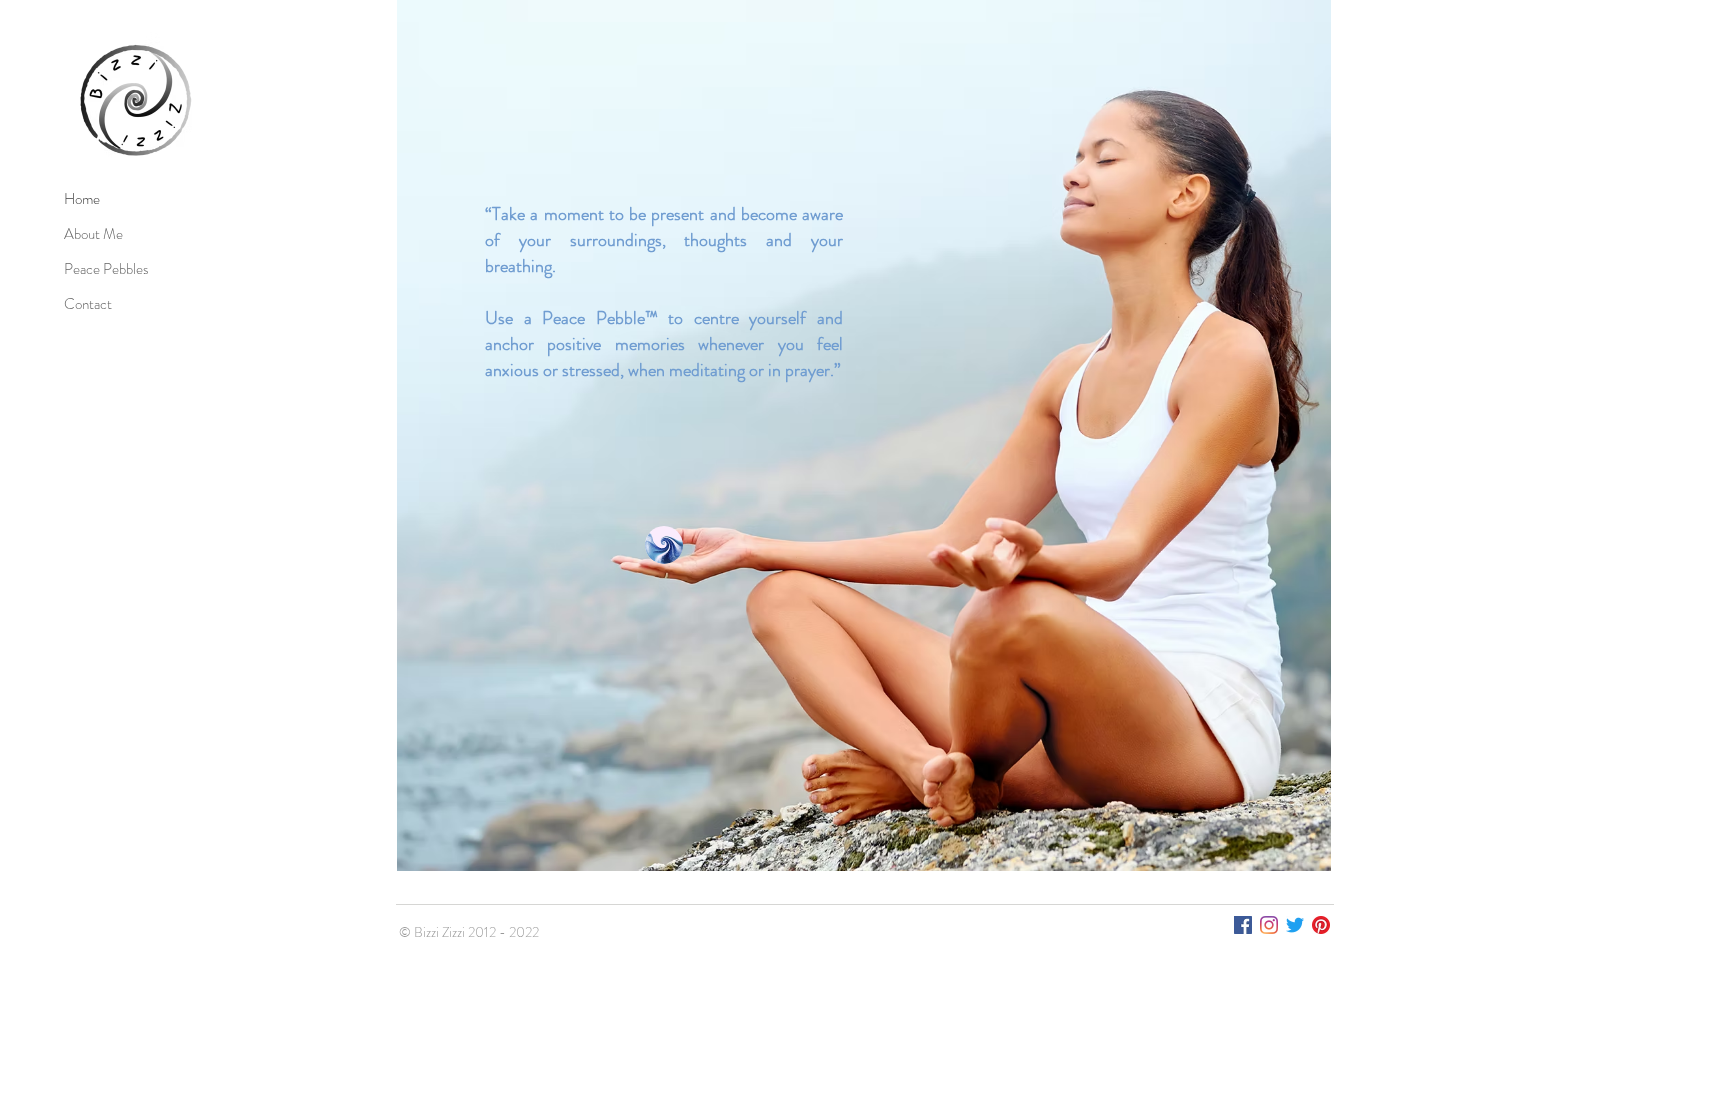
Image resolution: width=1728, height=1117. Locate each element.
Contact (88, 304)
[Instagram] (1269, 925)
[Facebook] (1243, 925)
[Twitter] (1295, 925)
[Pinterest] (1321, 925)
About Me (93, 234)
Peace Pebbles (106, 269)
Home (82, 199)
